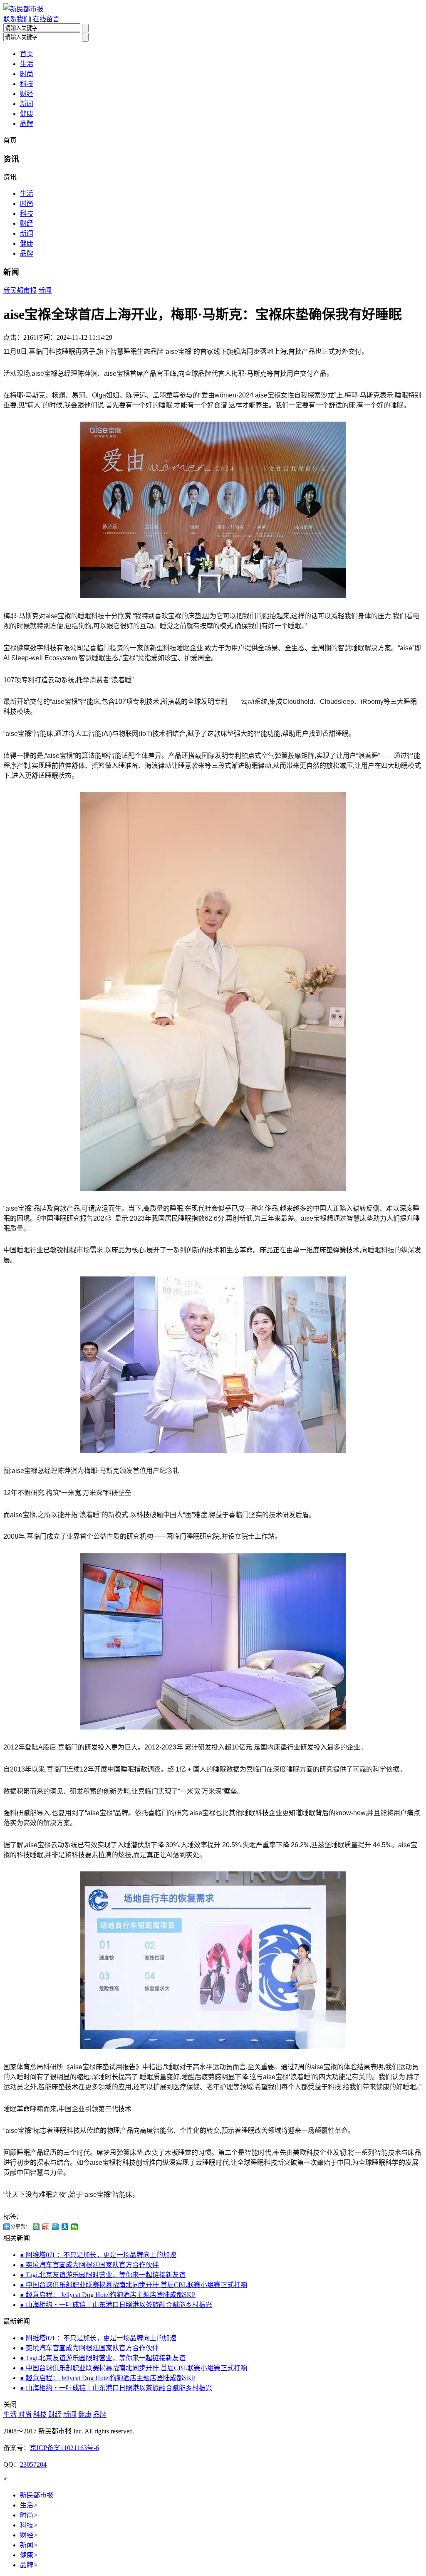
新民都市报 (20, 290)
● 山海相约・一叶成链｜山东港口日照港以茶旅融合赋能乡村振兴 (116, 2305)
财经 (27, 94)
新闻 (27, 104)
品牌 (27, 124)
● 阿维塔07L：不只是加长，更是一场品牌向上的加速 (98, 2255)
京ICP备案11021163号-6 (64, 2448)
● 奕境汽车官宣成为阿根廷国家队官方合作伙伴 (89, 2265)
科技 (27, 84)
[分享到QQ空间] (36, 2227)
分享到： (20, 2227)
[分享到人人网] (65, 2227)
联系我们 (17, 19)
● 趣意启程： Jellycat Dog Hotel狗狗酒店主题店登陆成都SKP (108, 2295)
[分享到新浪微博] (46, 2227)
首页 (27, 54)
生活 (27, 64)
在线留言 (46, 19)
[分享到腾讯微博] (56, 2227)
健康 (27, 114)
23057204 (33, 2464)
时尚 (27, 74)
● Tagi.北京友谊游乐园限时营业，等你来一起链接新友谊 (103, 2275)
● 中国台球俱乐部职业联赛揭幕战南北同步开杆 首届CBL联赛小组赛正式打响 (134, 2285)
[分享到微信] (75, 2227)
